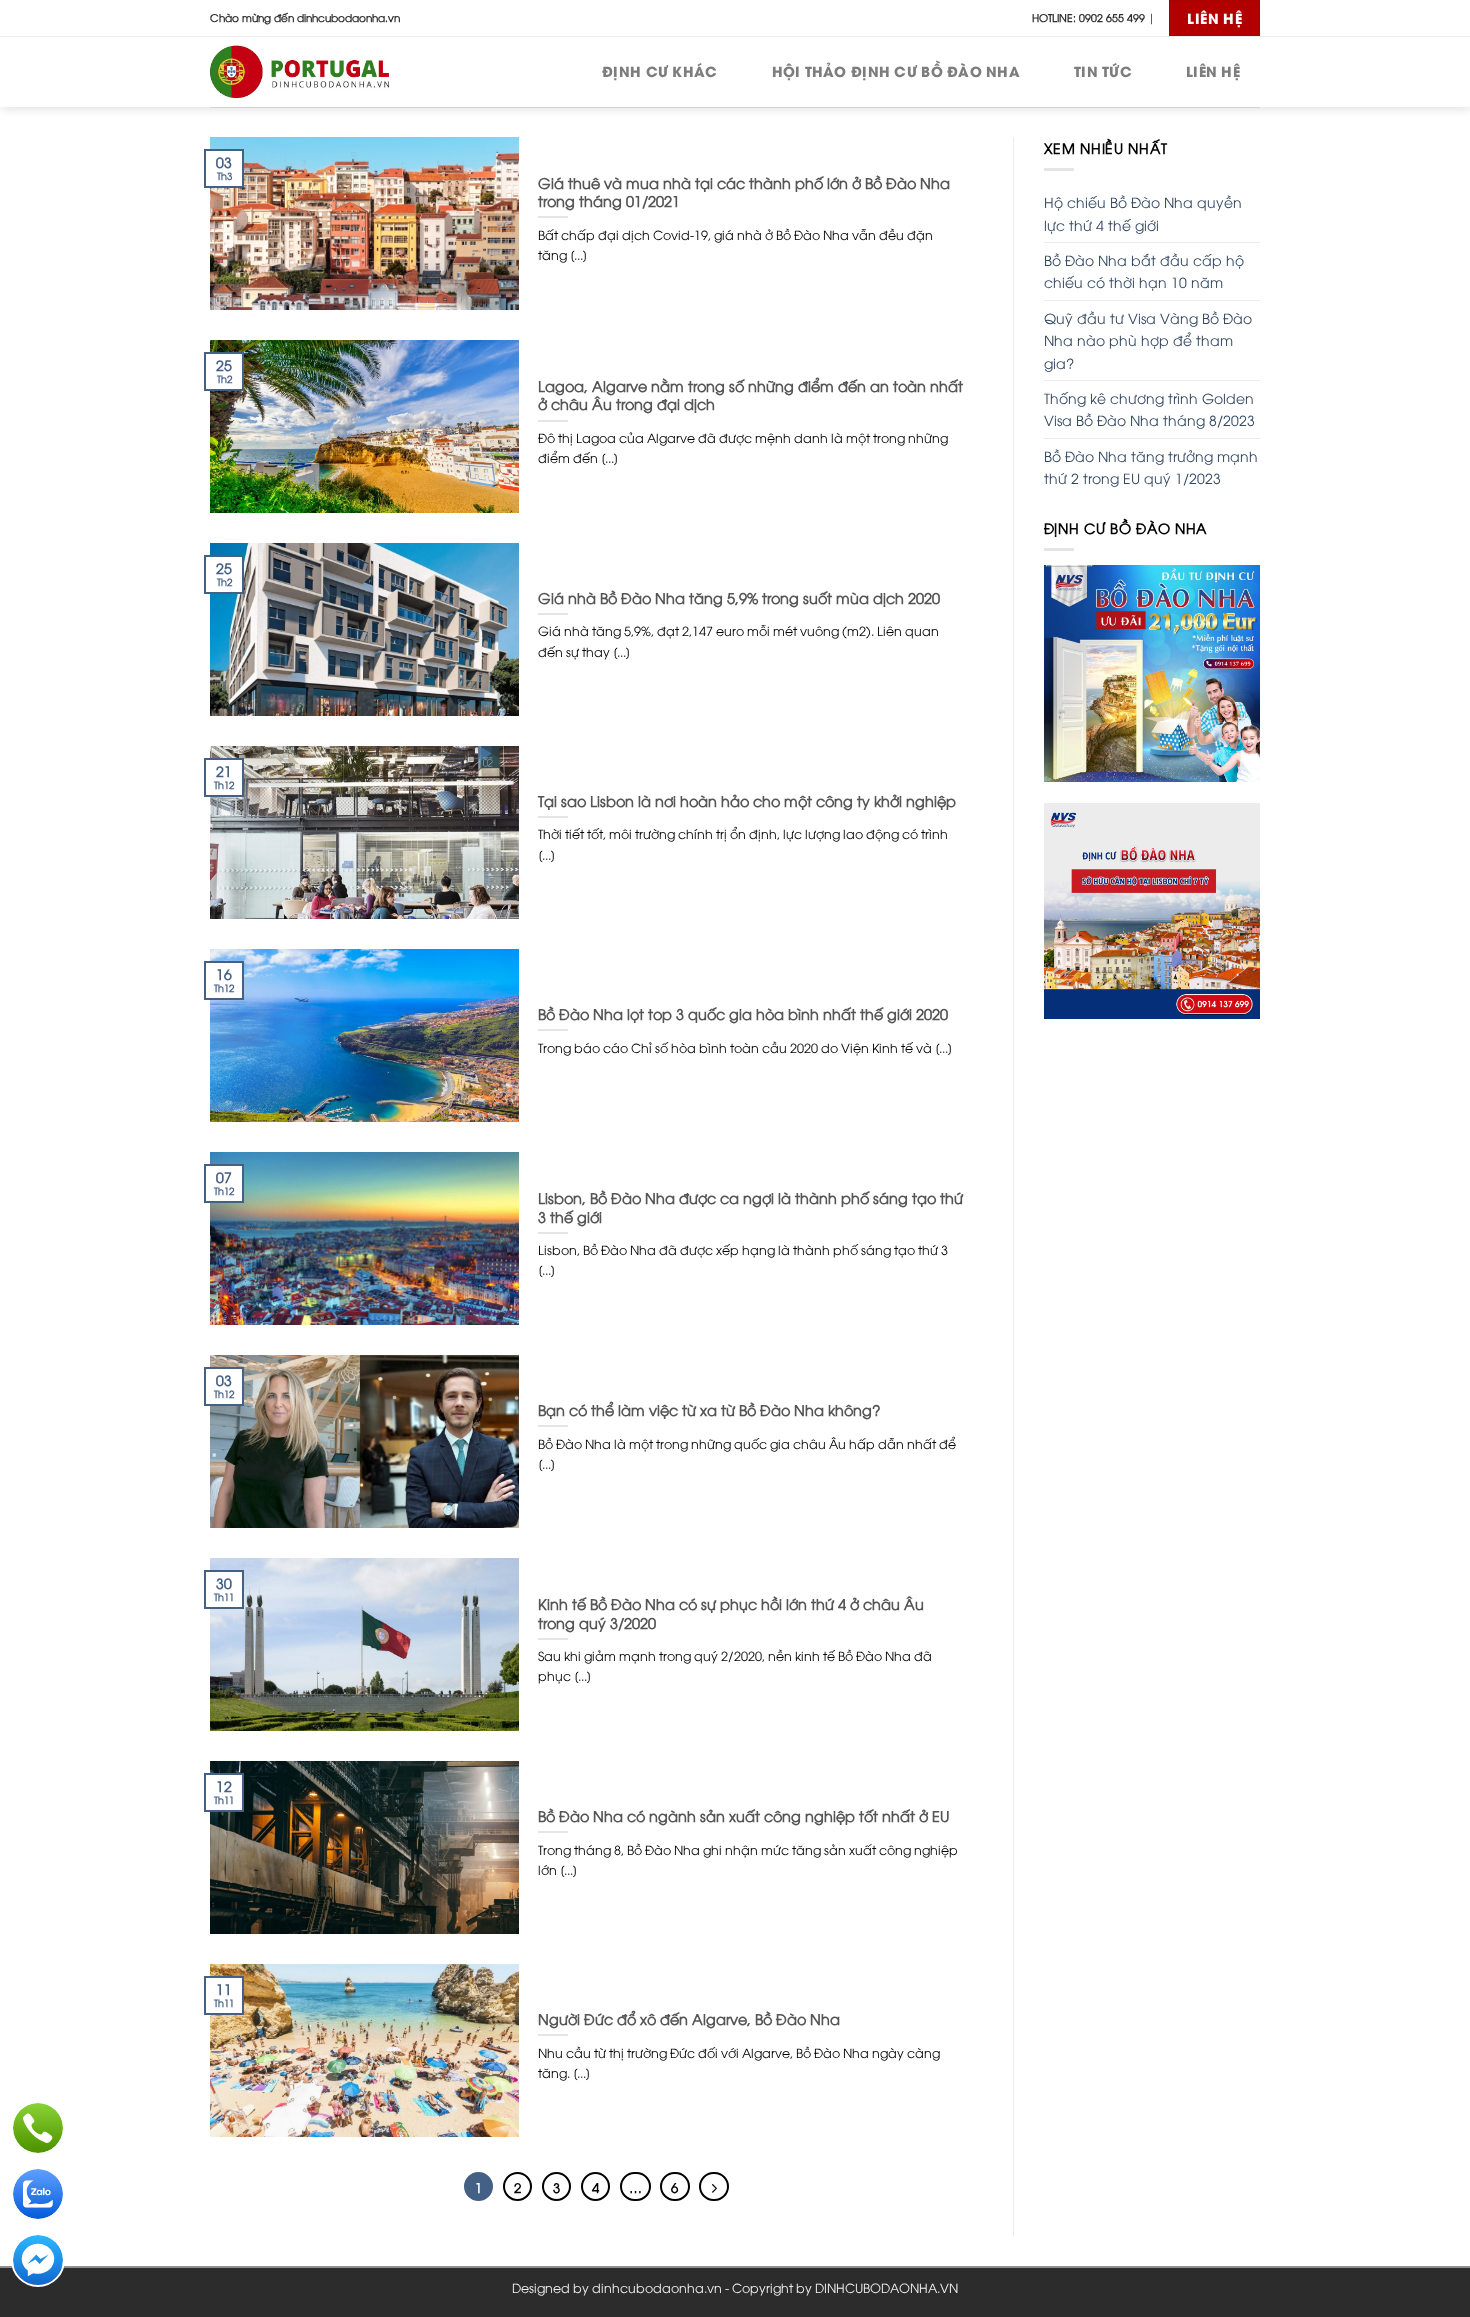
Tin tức (1103, 70)
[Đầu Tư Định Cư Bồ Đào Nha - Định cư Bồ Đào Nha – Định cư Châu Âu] (310, 72)
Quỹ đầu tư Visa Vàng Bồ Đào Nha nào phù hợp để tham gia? (1148, 340)
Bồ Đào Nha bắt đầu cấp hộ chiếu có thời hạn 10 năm (1144, 270)
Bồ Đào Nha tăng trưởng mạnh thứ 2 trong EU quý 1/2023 (1151, 466)
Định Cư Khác (659, 70)
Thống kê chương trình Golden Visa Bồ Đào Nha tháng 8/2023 (1149, 408)
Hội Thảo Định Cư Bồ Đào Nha (896, 70)
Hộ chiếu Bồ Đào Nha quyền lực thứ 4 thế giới (1143, 212)
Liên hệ (1213, 70)
